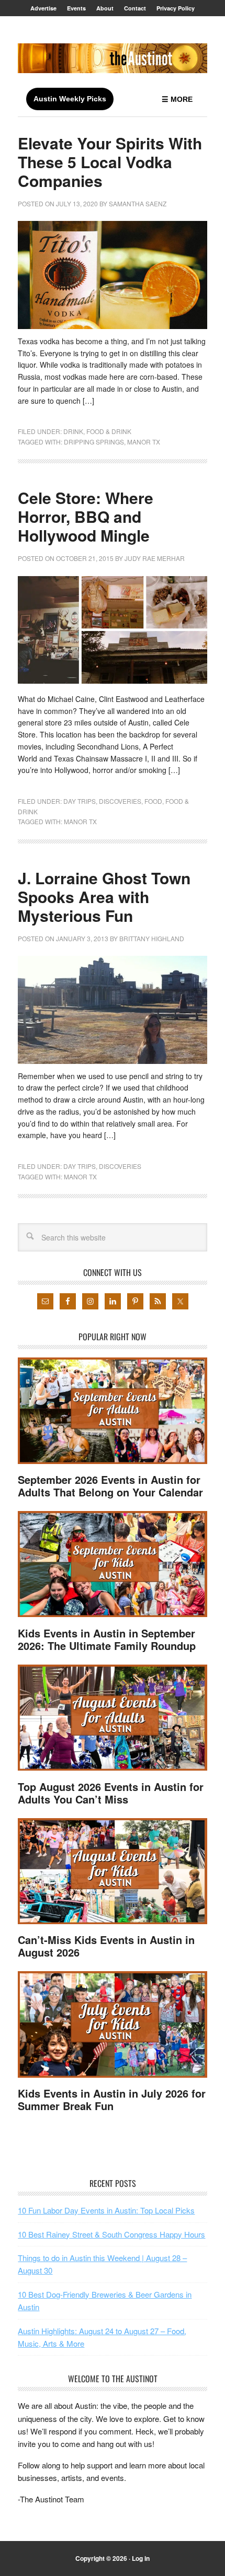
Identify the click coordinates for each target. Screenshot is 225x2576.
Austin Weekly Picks (70, 99)
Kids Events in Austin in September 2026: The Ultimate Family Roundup (107, 1639)
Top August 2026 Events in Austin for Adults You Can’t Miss (111, 1793)
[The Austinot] (112, 58)
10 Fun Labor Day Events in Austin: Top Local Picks (106, 2210)
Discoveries (120, 801)
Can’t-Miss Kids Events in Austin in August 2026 (106, 1946)
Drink (73, 431)
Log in (141, 2558)
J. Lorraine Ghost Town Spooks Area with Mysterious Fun (104, 897)
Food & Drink (109, 431)
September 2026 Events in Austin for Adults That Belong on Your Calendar (110, 1486)
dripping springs (94, 442)
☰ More (177, 99)
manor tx (144, 442)
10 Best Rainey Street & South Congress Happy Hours (111, 2234)
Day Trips (80, 801)
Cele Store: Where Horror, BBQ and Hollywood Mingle (86, 516)
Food (153, 801)
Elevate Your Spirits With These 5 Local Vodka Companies (110, 162)
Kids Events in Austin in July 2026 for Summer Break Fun (112, 2099)
